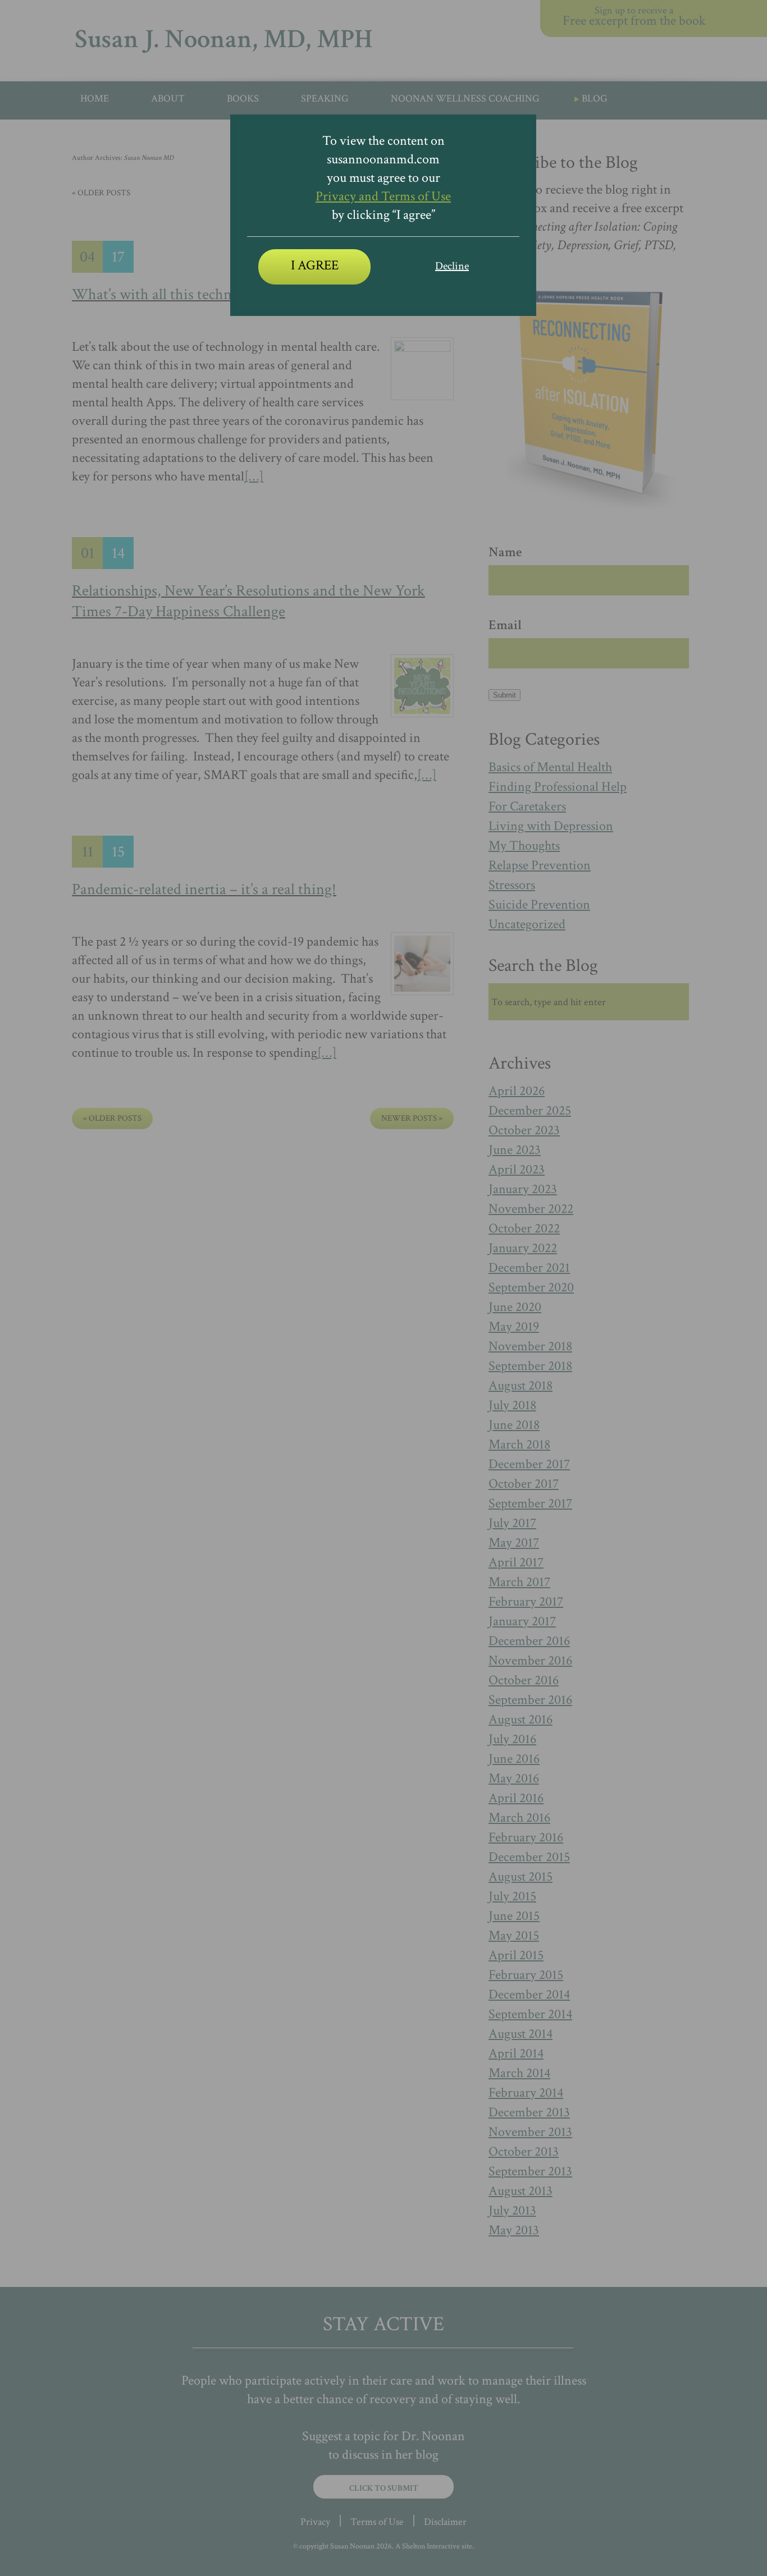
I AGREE (315, 265)
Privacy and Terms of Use (383, 196)
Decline (452, 266)
